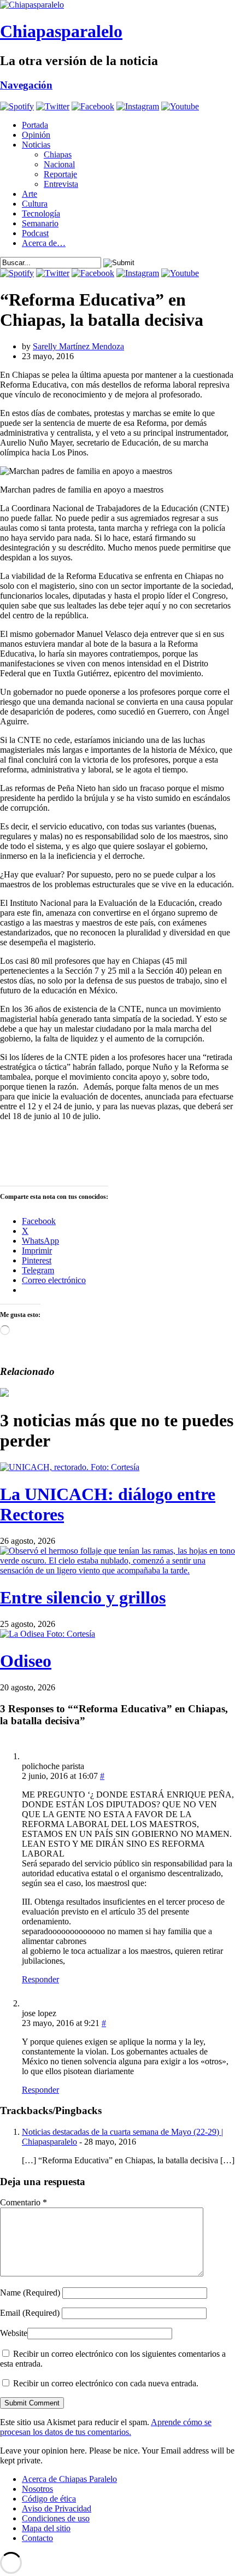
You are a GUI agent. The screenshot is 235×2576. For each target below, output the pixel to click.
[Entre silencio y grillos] (117, 1570)
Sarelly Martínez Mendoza (78, 346)
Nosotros (37, 2489)
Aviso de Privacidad (57, 2508)
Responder (40, 1979)
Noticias (36, 145)
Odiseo (26, 1661)
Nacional (59, 164)
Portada (35, 125)
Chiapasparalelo (61, 31)
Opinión (36, 135)
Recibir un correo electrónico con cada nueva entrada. (106, 2383)
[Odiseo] (48, 1634)
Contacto (37, 2538)
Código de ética (49, 2499)
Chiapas (58, 154)
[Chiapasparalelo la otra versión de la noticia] (117, 5)
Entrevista (61, 184)
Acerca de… (44, 243)
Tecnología (41, 213)
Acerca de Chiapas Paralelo (69, 2479)
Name (30, 2293)
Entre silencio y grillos (83, 1597)
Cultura (35, 204)
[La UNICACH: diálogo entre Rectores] (70, 1467)
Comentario (23, 2202)
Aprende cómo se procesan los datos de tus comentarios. (106, 2427)
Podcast (35, 233)
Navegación (26, 85)
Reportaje (60, 174)
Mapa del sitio (46, 2528)
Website (14, 2333)
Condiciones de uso (56, 2518)
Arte (30, 194)
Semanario (40, 223)
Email (30, 2313)
